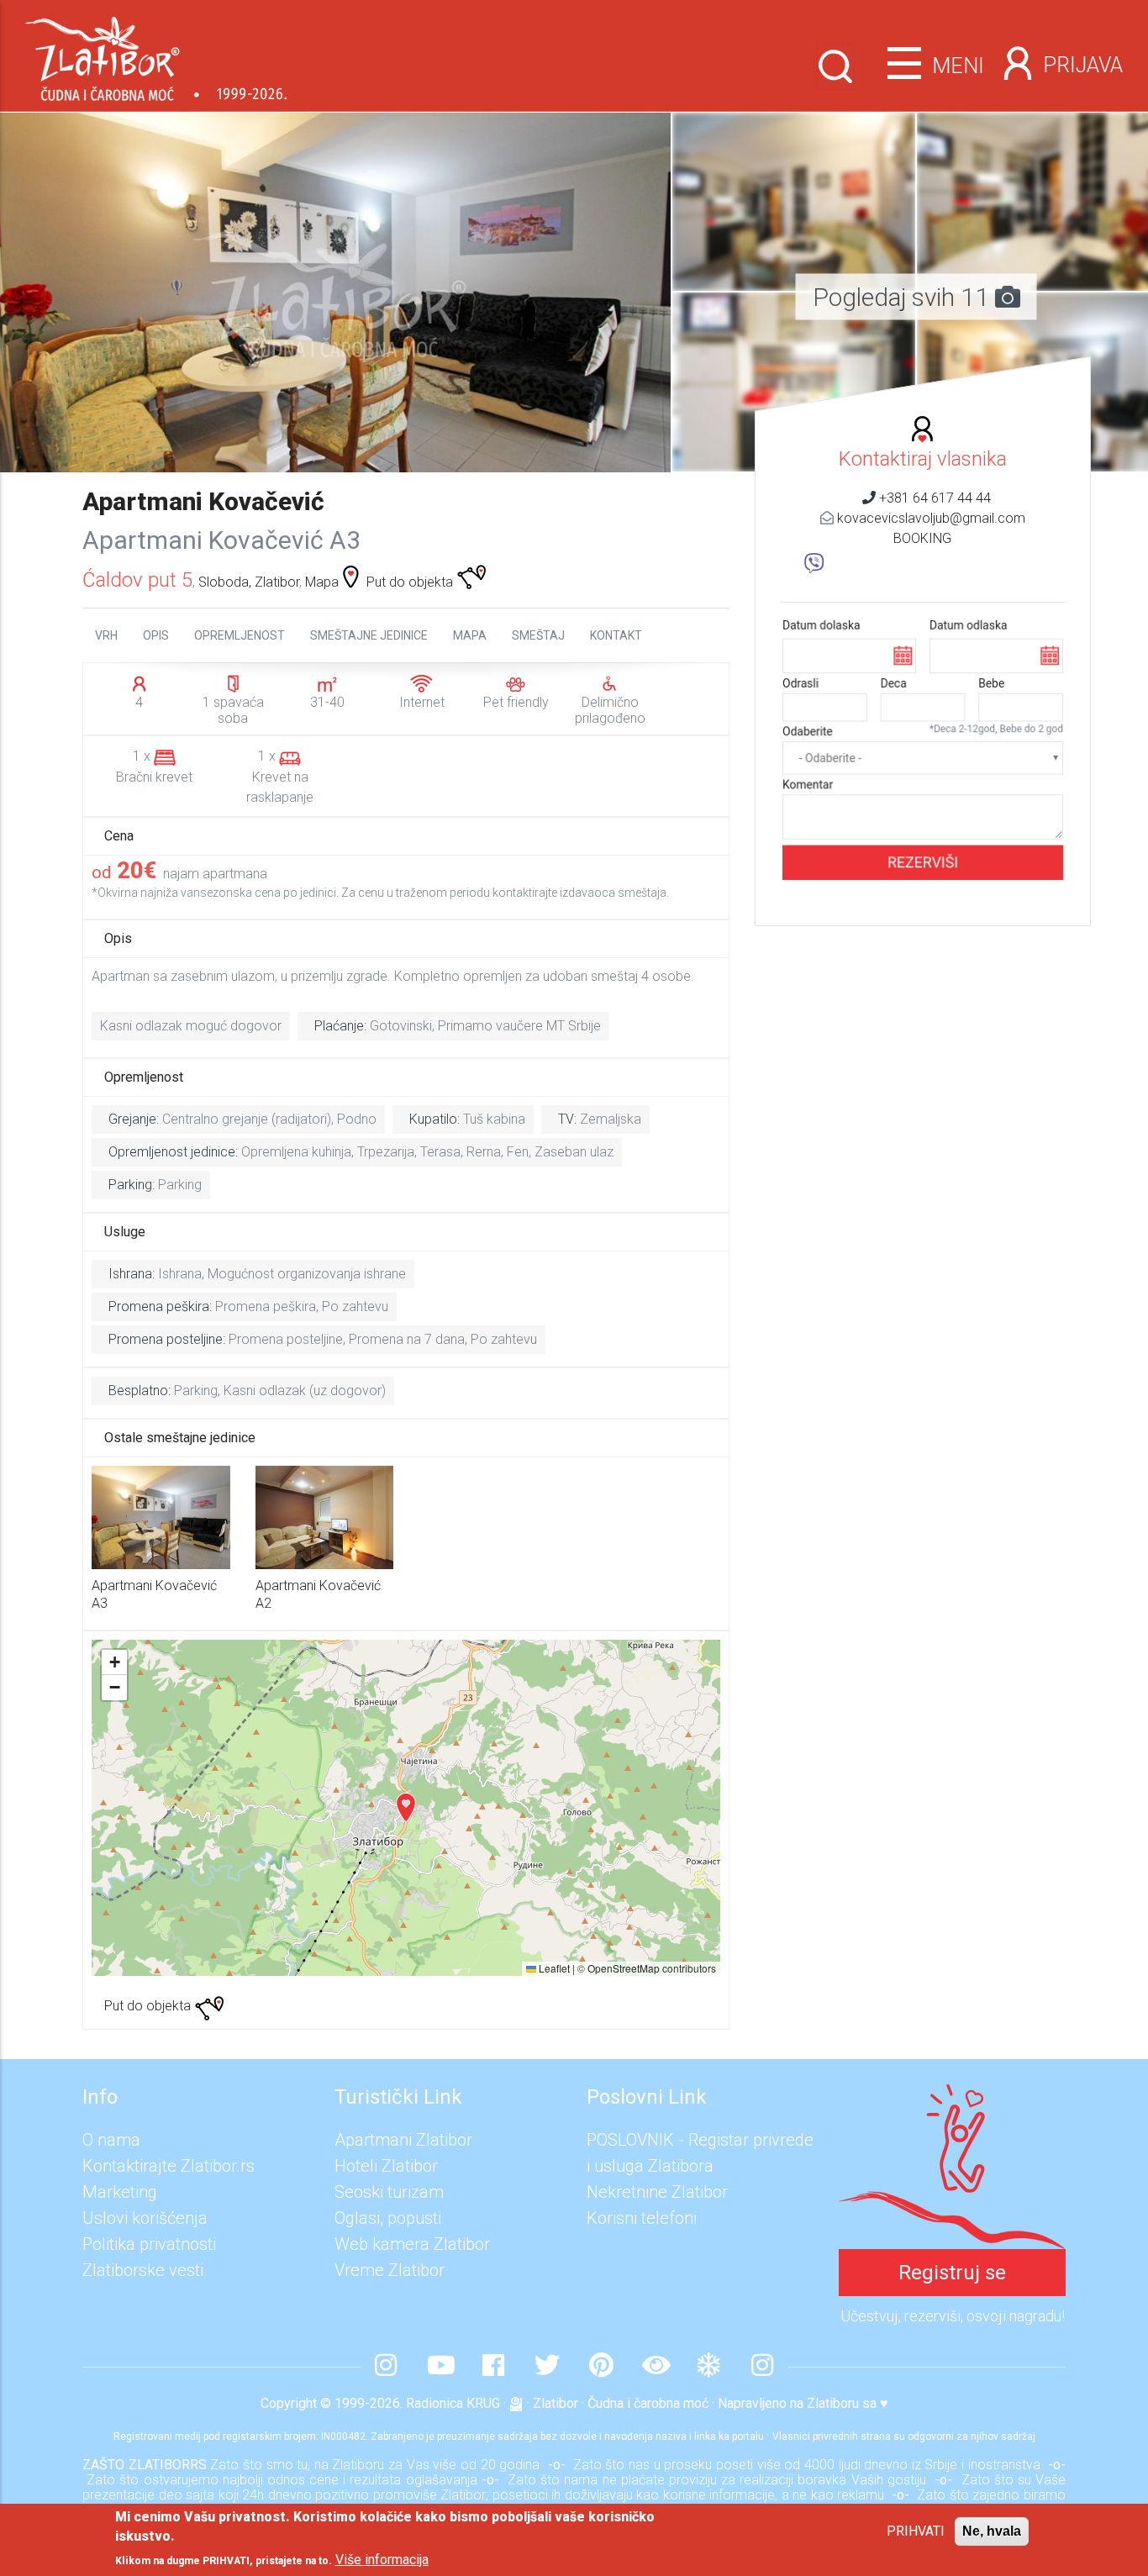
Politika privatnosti (149, 2244)
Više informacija (382, 2560)
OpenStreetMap (624, 1968)
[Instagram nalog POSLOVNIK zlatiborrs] (762, 2367)
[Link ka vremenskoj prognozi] (708, 2367)
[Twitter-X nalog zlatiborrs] (547, 2367)
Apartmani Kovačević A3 (221, 540)
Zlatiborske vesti (143, 2270)
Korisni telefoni (642, 2218)
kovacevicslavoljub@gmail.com (931, 518)
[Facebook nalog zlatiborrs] (493, 2367)
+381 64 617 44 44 (935, 498)
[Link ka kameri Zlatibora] (655, 2367)
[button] (794, 122)
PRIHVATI (916, 2531)
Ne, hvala (992, 2531)
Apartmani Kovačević (203, 501)
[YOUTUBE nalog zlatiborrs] (440, 2367)
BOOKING (922, 538)
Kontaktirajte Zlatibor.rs (169, 2166)
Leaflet (553, 1968)
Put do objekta (411, 582)
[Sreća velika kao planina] (952, 2097)
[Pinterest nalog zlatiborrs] (601, 2367)
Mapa (322, 582)
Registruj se (952, 2273)
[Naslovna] (156, 53)
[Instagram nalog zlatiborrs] (386, 2367)
